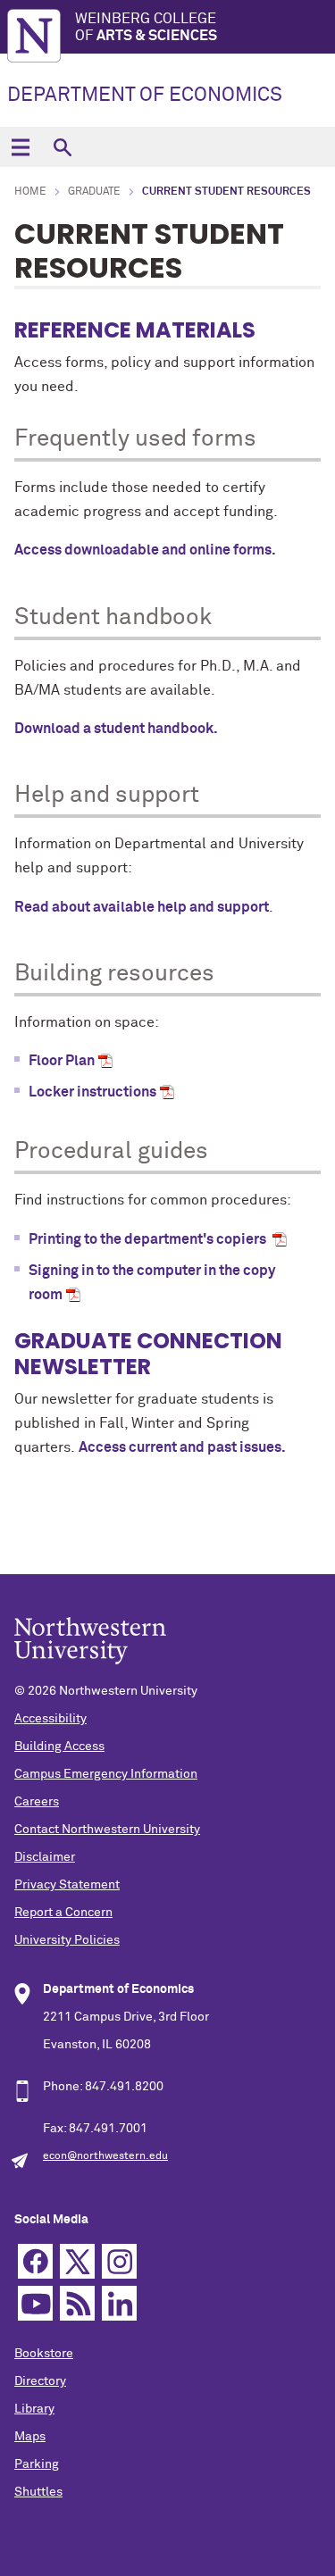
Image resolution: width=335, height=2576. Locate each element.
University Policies (67, 1940)
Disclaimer (45, 1857)
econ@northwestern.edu (105, 2156)
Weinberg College (146, 27)
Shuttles (38, 2492)
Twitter (77, 2261)
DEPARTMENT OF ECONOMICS (145, 96)
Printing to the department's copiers (149, 1239)
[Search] (62, 147)
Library (34, 2409)
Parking (37, 2464)
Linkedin (119, 2303)
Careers (37, 1802)
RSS (77, 2303)
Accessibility (50, 1719)
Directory (40, 2381)
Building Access (59, 1747)
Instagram (119, 2261)
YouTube (35, 2303)
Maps (30, 2437)
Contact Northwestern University (107, 1830)
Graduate (94, 192)
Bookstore (44, 2354)
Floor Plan (62, 1061)
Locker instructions (92, 1092)
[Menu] (20, 147)
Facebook (35, 2261)
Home (30, 192)
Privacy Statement (67, 1885)
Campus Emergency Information (106, 1774)
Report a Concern (63, 1913)
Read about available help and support (142, 907)
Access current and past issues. (184, 1447)
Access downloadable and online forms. (145, 550)
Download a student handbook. (116, 729)
